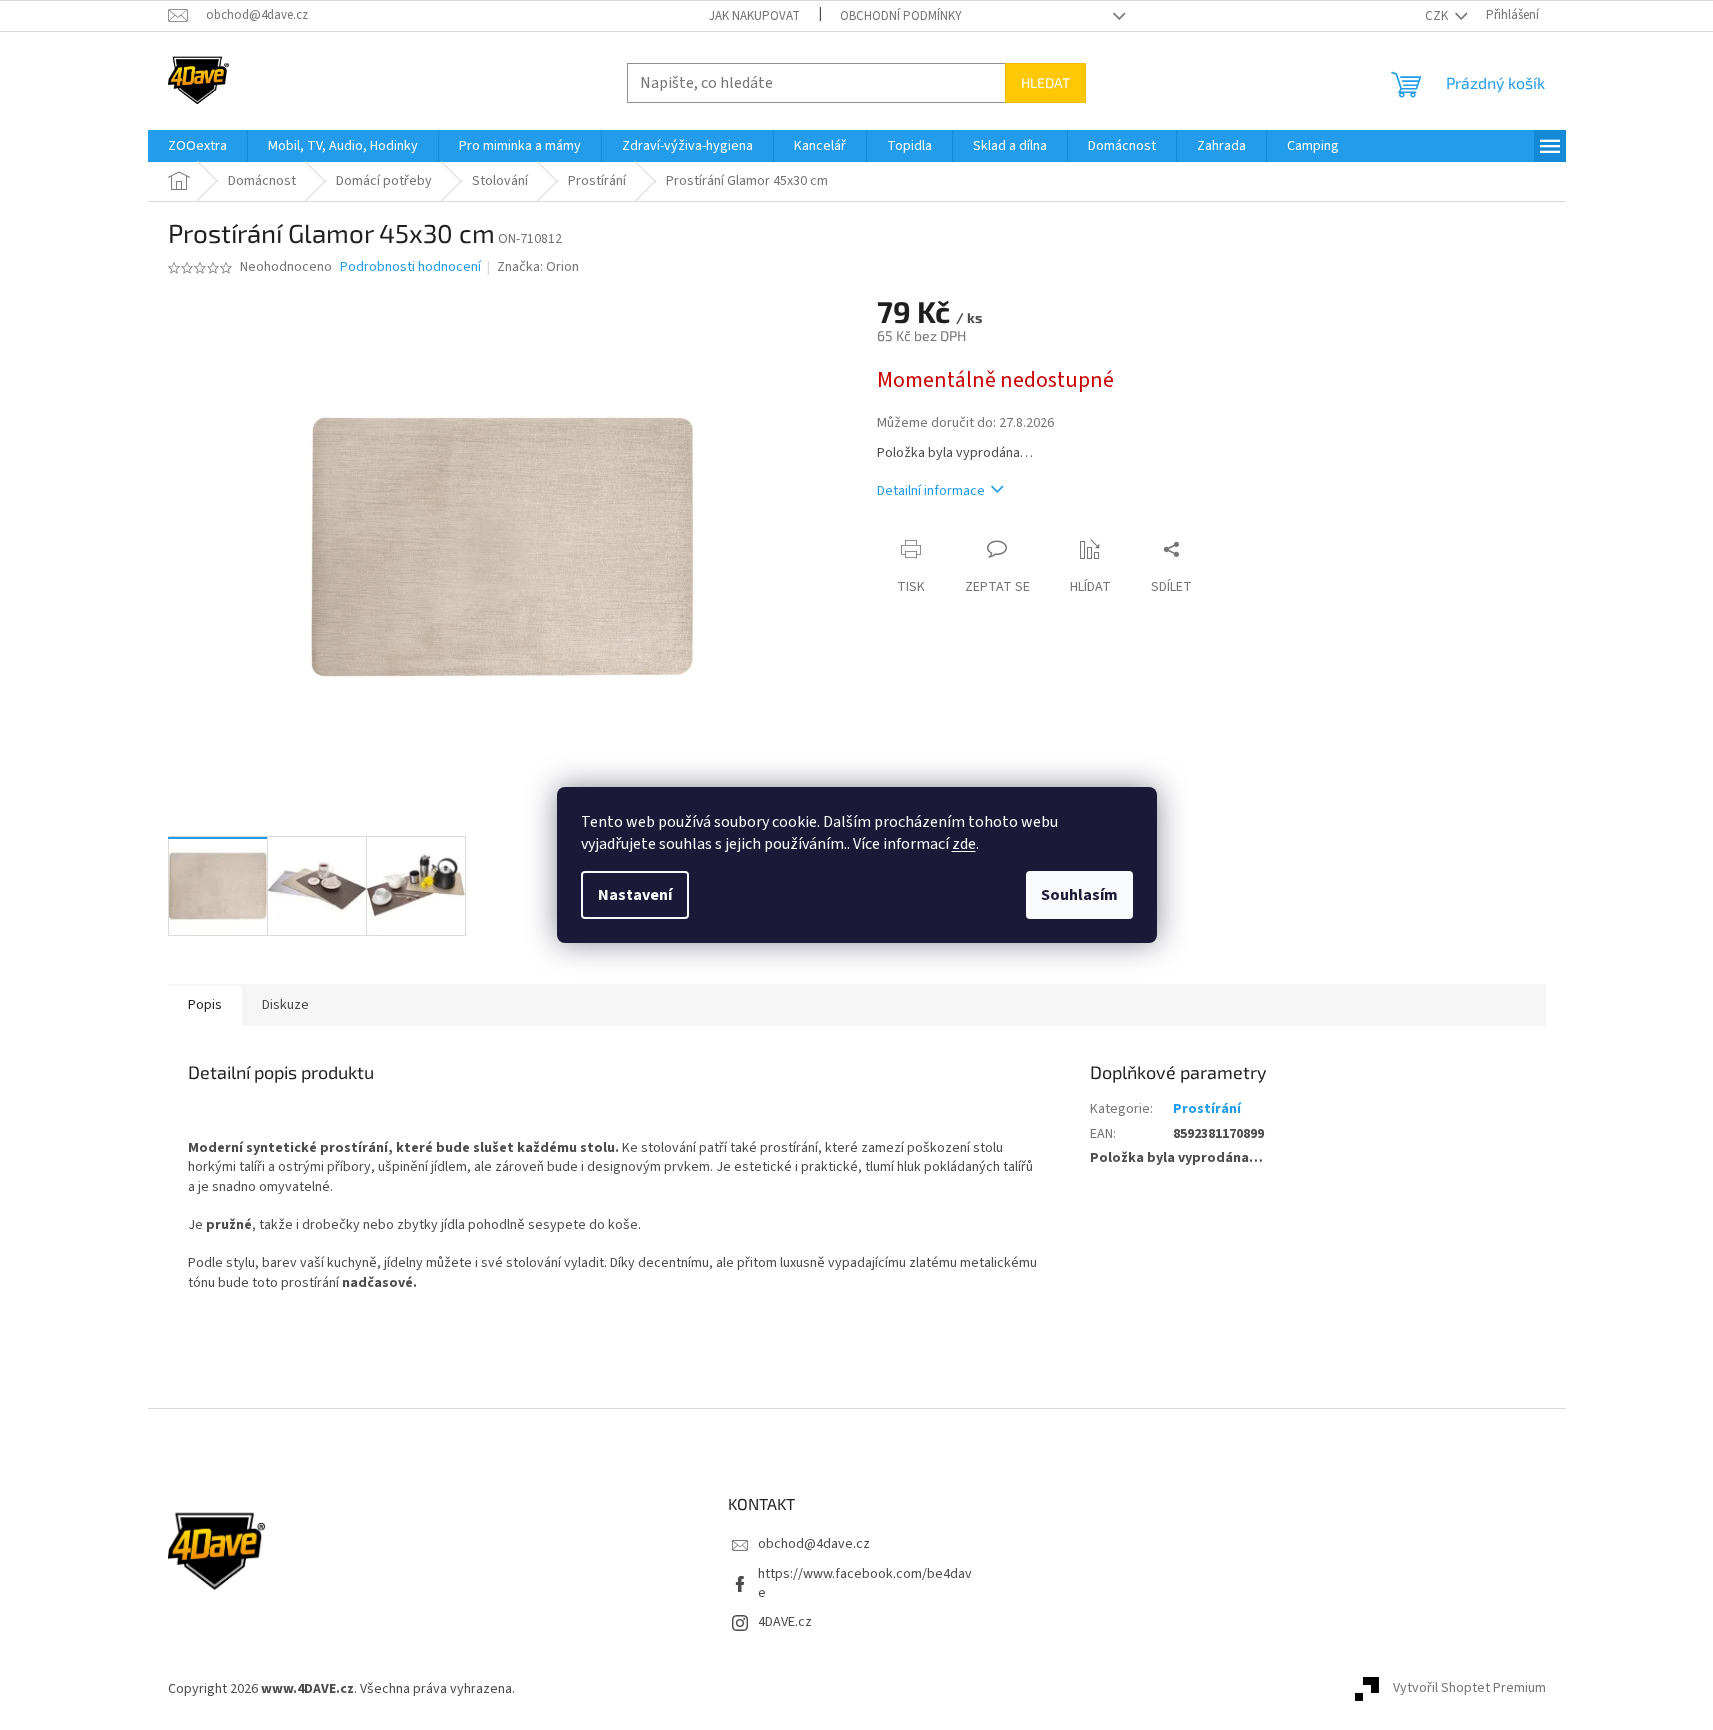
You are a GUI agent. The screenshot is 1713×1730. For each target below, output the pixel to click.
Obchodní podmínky (901, 16)
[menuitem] (197, 146)
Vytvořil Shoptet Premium (1469, 1689)
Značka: (538, 267)
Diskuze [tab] (285, 1005)
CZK (1438, 16)
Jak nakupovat (754, 16)
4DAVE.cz (785, 1622)
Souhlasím (1079, 895)
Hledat (1045, 82)
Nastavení (635, 895)
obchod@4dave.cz (814, 1544)
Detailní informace (931, 491)
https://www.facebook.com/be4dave (865, 1583)
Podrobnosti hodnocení (410, 267)
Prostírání (1207, 1109)
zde (964, 844)
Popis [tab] (205, 1005)
